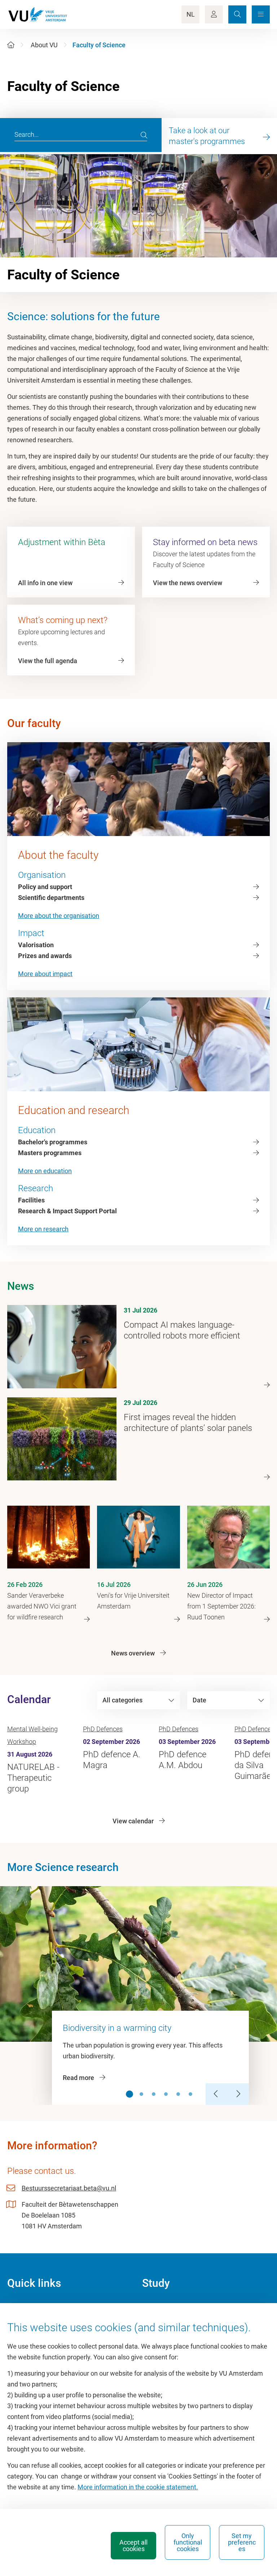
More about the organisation (59, 916)
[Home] (11, 45)
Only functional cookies (188, 2542)
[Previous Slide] (216, 2094)
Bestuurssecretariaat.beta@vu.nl (69, 2188)
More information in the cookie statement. (138, 2487)
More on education (45, 1171)
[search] (144, 135)
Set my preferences (242, 2542)
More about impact (45, 974)
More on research (43, 1229)
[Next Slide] (238, 2094)
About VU (44, 45)
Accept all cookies (133, 2545)
